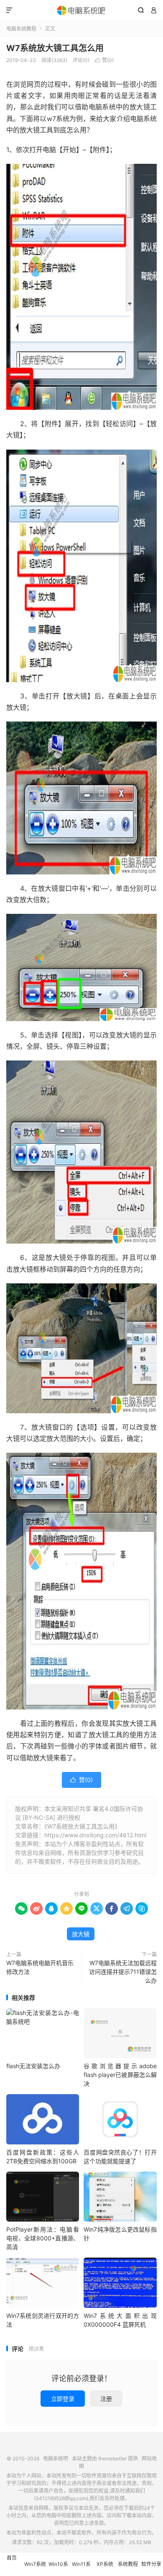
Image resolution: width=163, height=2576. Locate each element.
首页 (12, 2558)
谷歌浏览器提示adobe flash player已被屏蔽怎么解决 (120, 2075)
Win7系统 (35, 2564)
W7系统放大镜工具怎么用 (55, 48)
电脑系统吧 (81, 10)
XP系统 (105, 2564)
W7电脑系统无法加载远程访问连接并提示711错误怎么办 (123, 1972)
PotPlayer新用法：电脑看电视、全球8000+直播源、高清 (43, 2238)
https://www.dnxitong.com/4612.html (95, 1835)
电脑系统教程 (21, 29)
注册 (106, 2399)
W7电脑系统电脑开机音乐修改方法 (40, 1967)
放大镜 (81, 1934)
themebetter (112, 2458)
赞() (104, 60)
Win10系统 (58, 2568)
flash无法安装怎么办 (33, 2066)
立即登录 (63, 2399)
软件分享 (151, 2564)
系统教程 (128, 2564)
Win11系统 (81, 2568)
